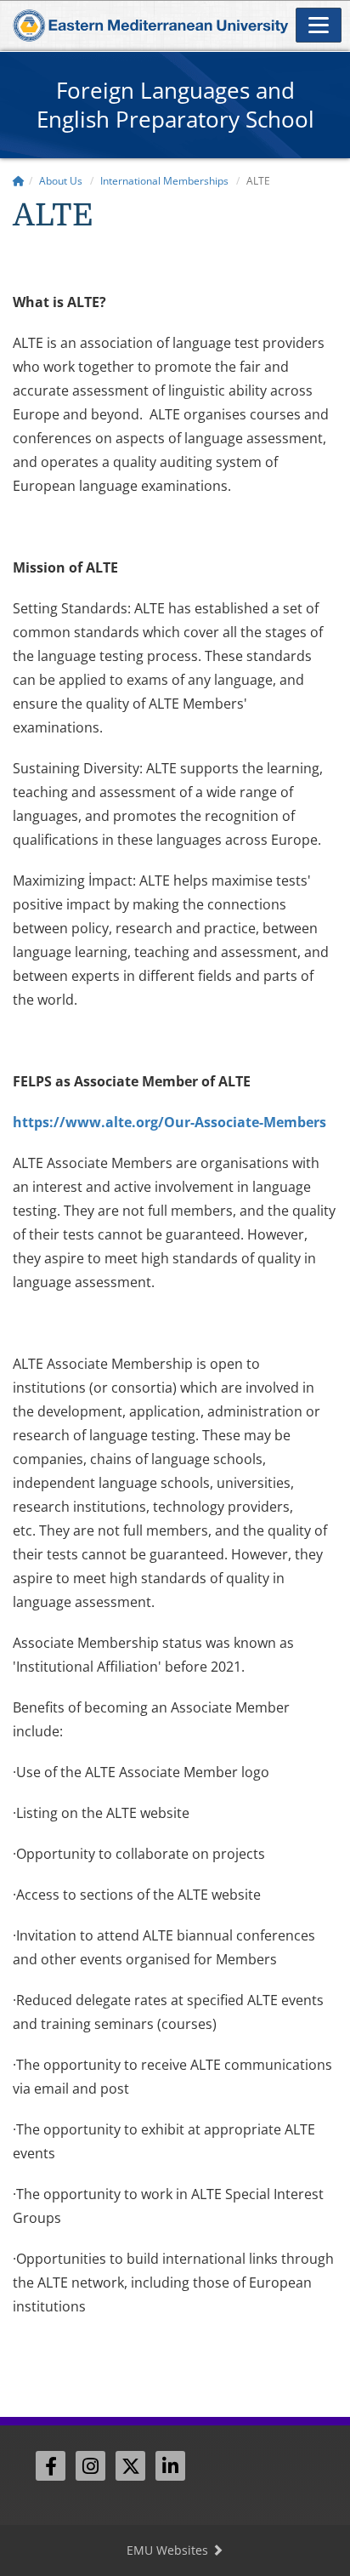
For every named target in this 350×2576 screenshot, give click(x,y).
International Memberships (164, 181)
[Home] (19, 181)
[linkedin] (170, 2466)
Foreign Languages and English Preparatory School (175, 105)
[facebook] (51, 2466)
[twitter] (130, 2466)
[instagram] (90, 2466)
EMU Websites (169, 2550)
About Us (61, 181)
